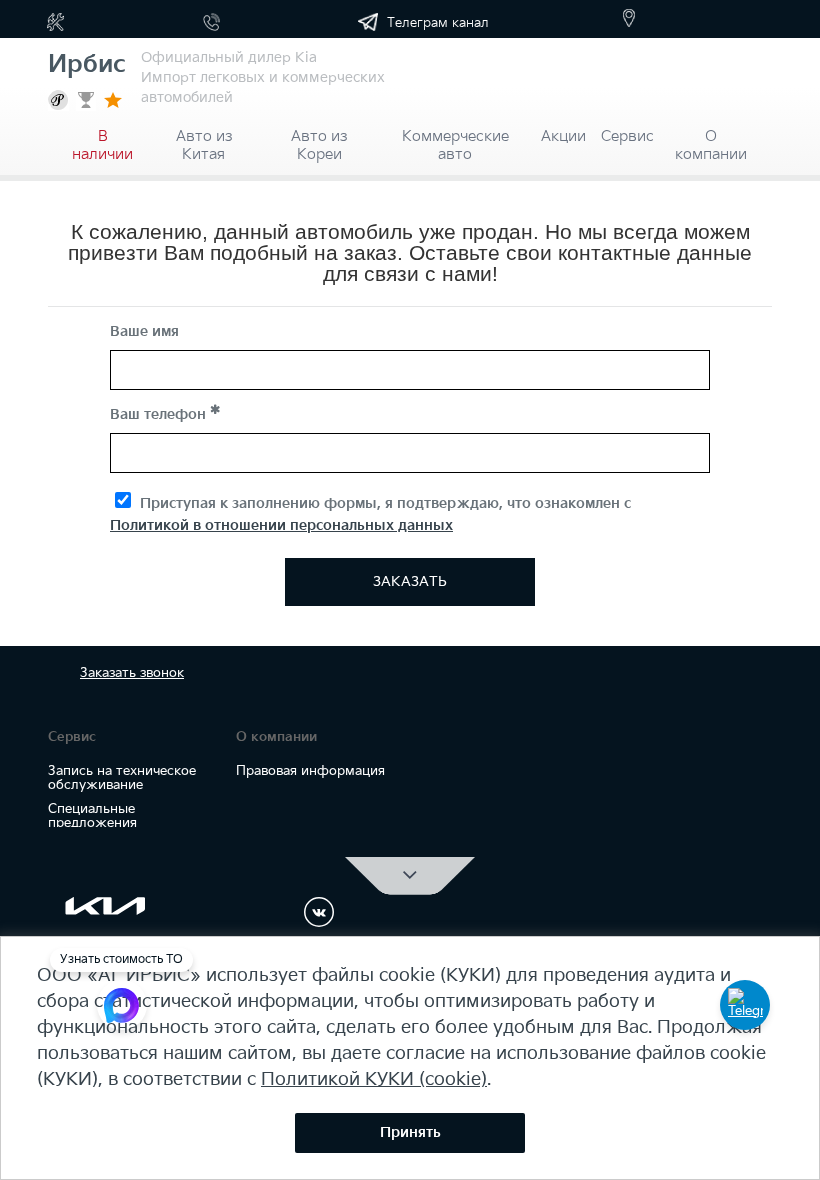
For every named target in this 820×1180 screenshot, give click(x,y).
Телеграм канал (436, 23)
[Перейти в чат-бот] (745, 1005)
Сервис (627, 136)
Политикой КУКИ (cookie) (374, 1079)
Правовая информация (310, 771)
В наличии (102, 139)
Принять (410, 1132)
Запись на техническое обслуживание (122, 778)
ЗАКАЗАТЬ (410, 581)
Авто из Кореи (319, 139)
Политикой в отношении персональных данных (281, 525)
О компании (711, 139)
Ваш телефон (160, 414)
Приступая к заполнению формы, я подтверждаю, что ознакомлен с (370, 514)
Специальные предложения (92, 816)
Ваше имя (144, 331)
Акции (563, 136)
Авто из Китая (204, 139)
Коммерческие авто (455, 139)
